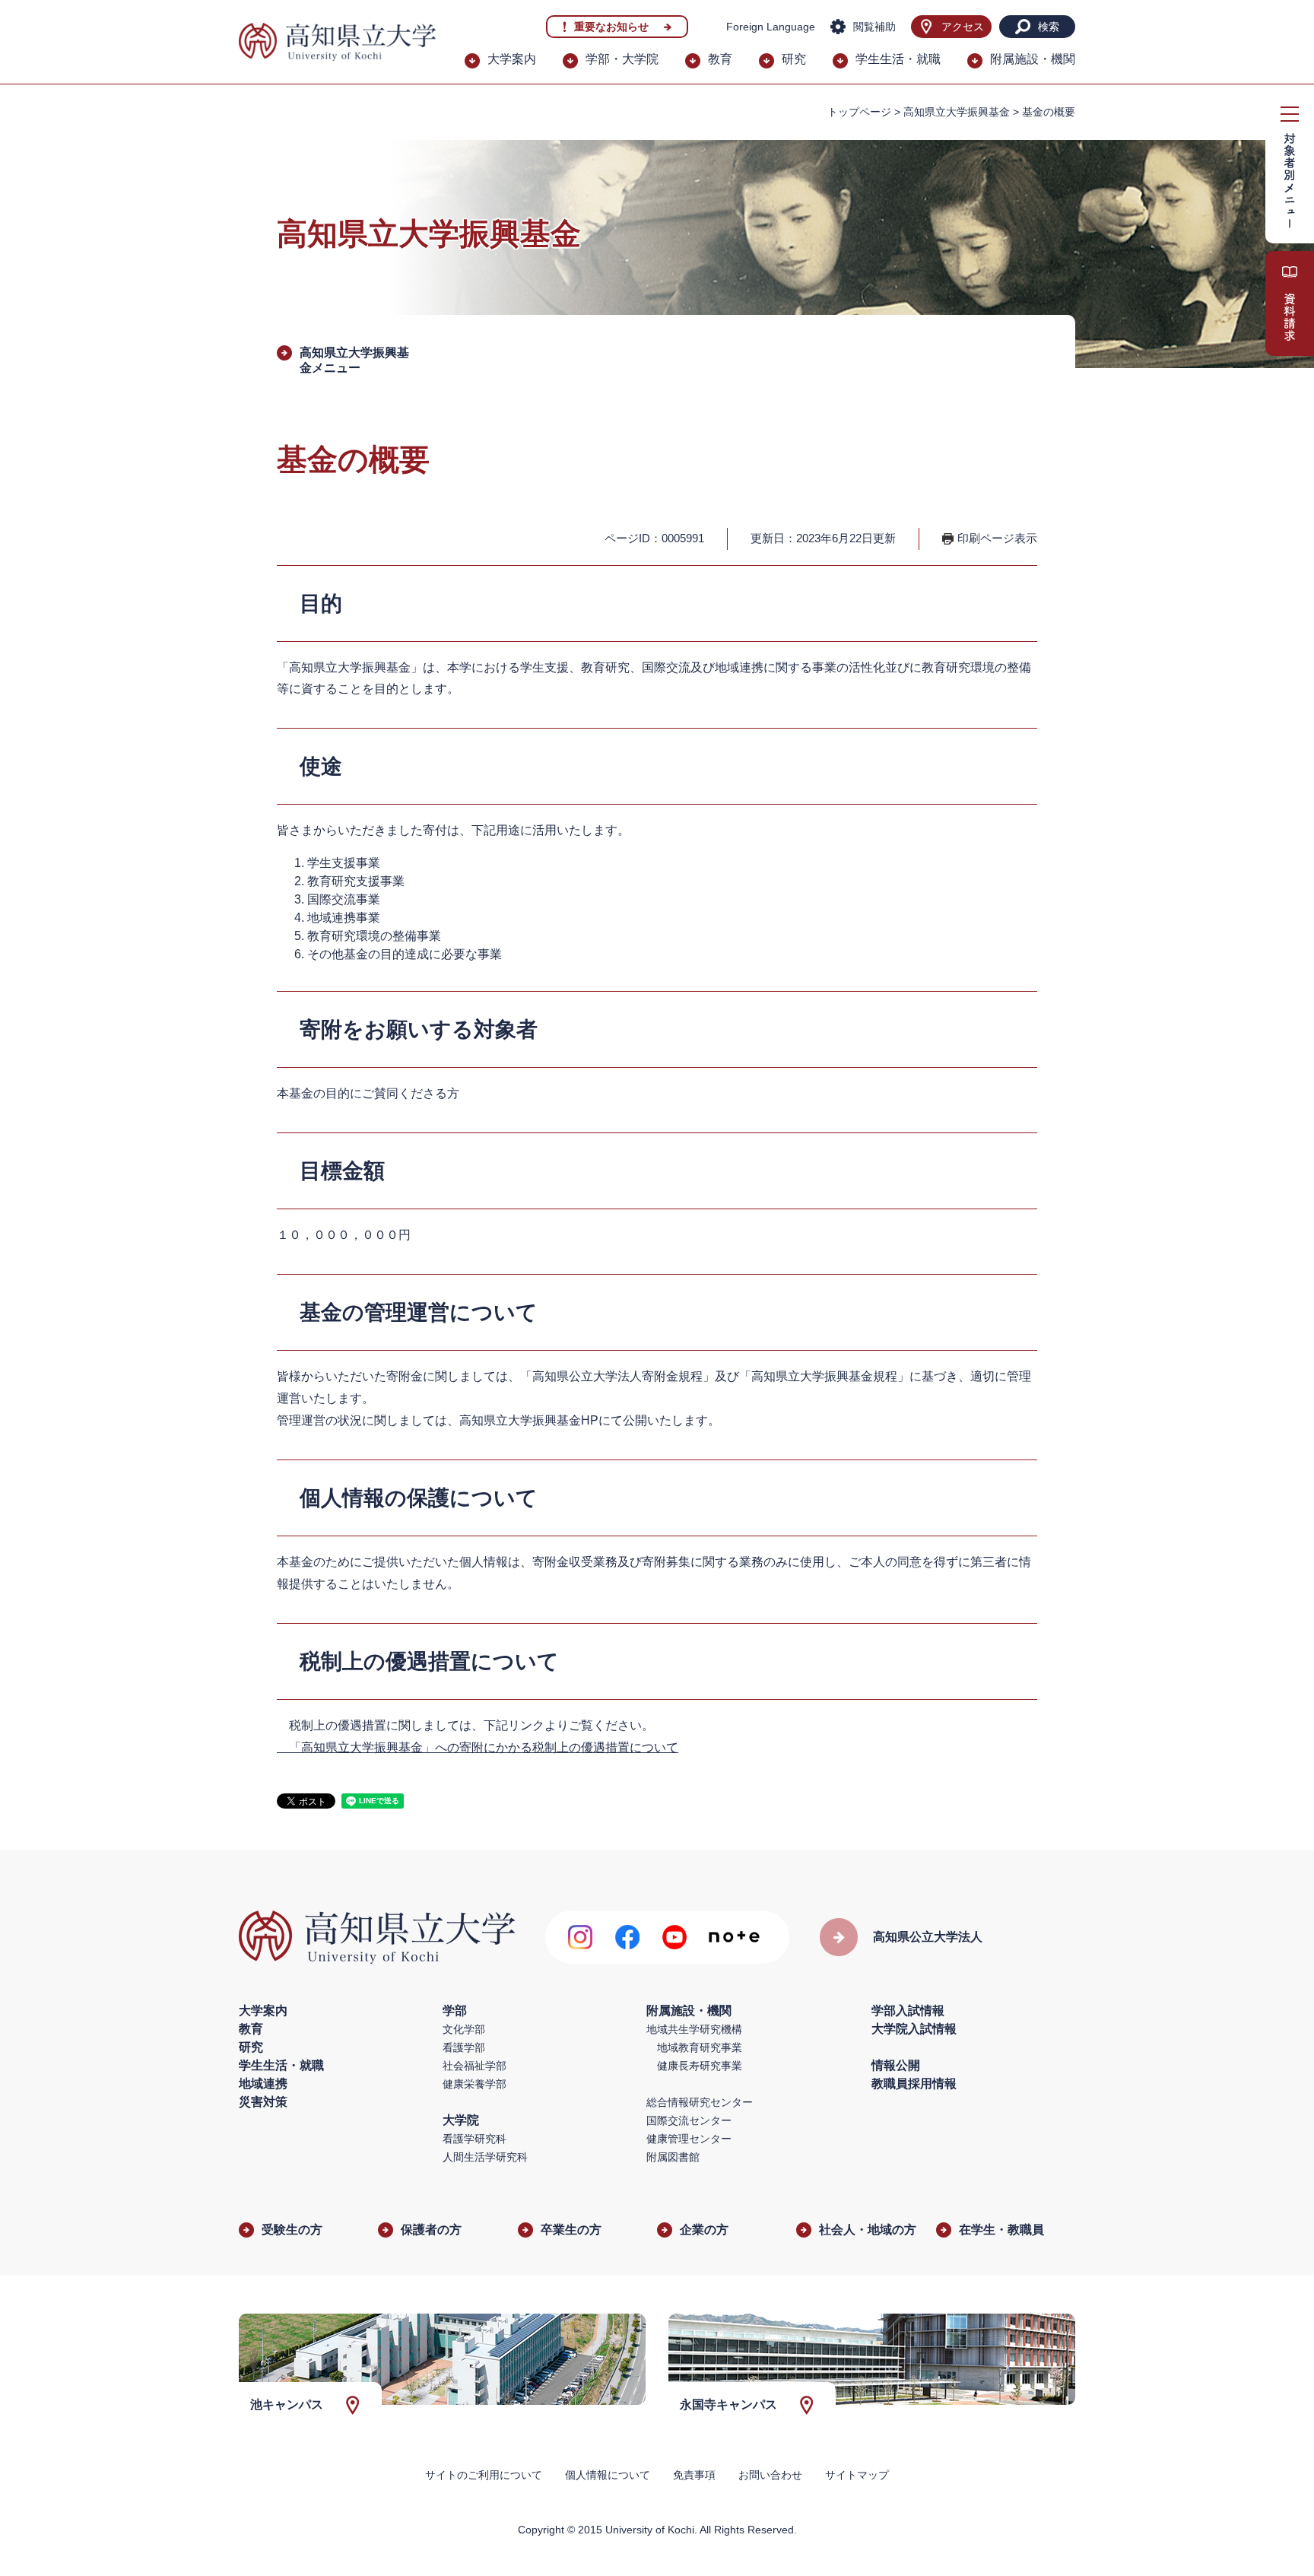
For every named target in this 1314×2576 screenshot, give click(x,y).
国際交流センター (689, 2120)
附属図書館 (673, 2157)
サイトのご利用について (484, 2475)
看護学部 (464, 2047)
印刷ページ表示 (997, 538)
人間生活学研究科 (485, 2157)
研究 (794, 59)
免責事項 (694, 2475)
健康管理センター (689, 2139)
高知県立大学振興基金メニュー (354, 360)
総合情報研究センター (700, 2102)
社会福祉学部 (474, 2066)
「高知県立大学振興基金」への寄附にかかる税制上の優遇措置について (478, 1747)
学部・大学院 (622, 59)
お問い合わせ (770, 2475)
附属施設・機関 (1033, 59)
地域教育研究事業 (700, 2047)
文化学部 (464, 2029)
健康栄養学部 (474, 2084)
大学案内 (512, 59)
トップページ (859, 112)
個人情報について (608, 2475)
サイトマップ (857, 2475)
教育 (720, 59)
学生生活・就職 (898, 59)
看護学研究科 (474, 2139)
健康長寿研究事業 (700, 2066)
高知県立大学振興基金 (957, 112)
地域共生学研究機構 (694, 2029)
